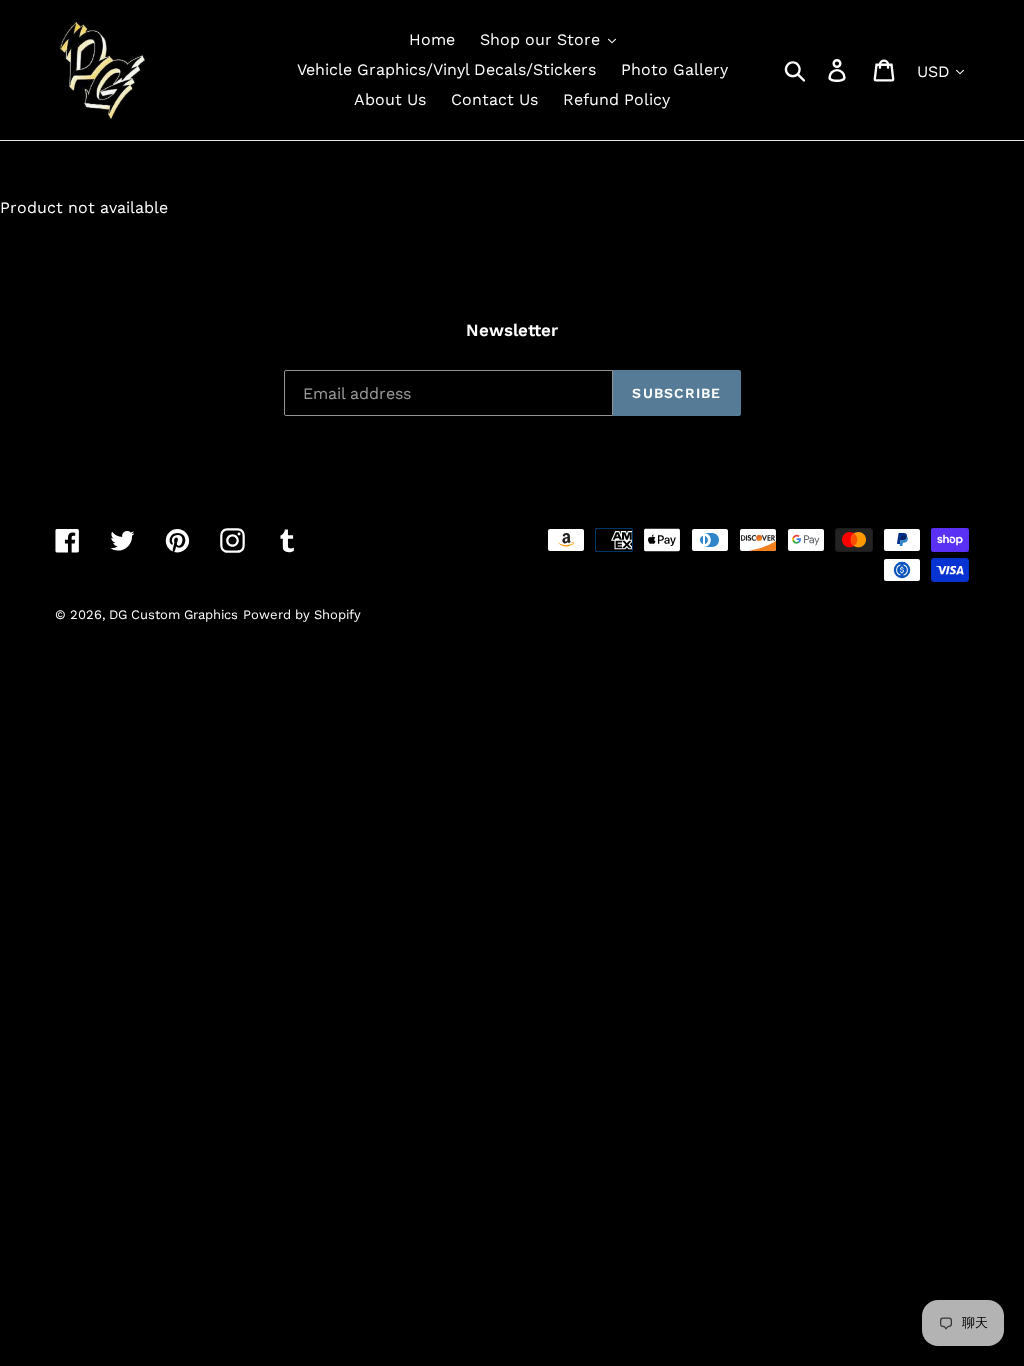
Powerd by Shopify (302, 614)
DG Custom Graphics (173, 614)
